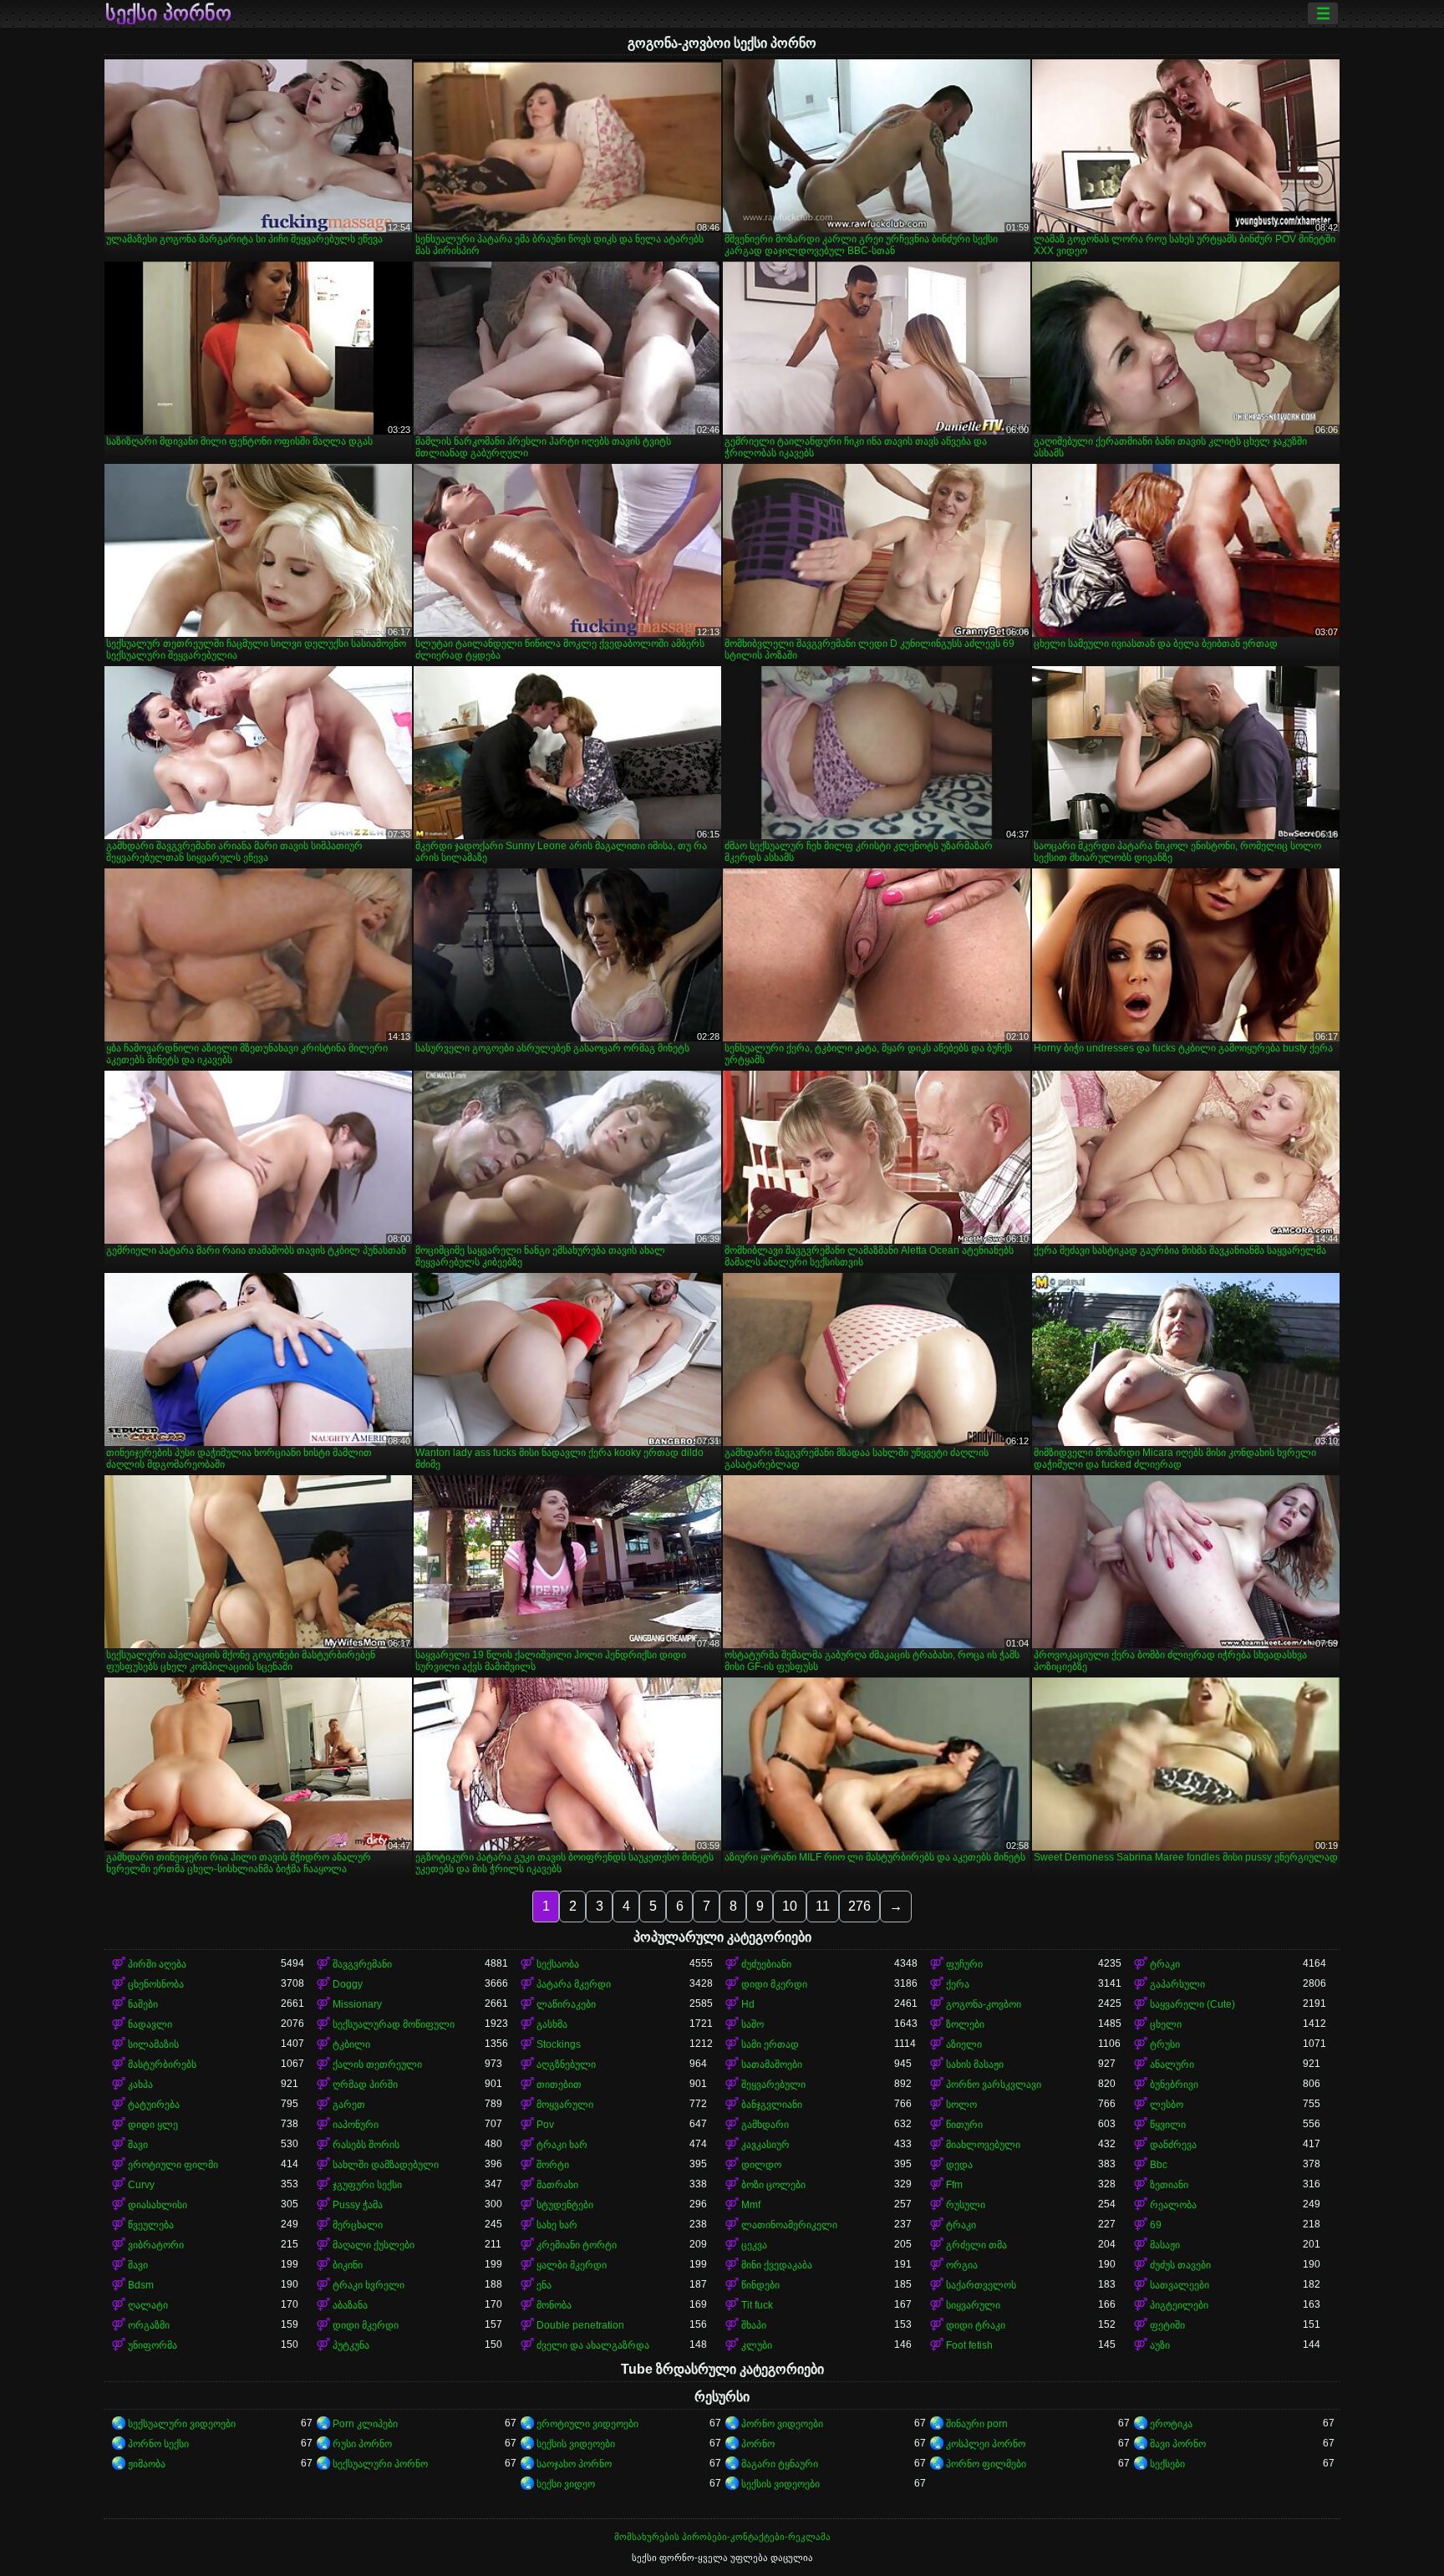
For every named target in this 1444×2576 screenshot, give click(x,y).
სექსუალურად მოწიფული (394, 2024)
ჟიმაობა (147, 2464)
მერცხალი (358, 2225)
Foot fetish (969, 2345)
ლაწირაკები (566, 2004)
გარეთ (349, 2105)
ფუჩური (964, 1964)
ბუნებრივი (1174, 2085)
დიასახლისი (158, 2205)
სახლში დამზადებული (386, 2165)
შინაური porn (977, 2424)
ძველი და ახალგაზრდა (593, 2345)
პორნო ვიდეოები (782, 2424)
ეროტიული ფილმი (173, 2165)
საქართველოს (981, 2285)
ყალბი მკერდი (572, 2265)
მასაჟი (1165, 2245)
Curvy (141, 2185)
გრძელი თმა (976, 2245)
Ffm (954, 2185)
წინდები (760, 2285)
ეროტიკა (1171, 2424)
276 (859, 1906)
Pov (545, 2125)
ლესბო (1167, 2105)
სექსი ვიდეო (566, 2484)
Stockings (559, 2044)
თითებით (559, 2085)
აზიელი (964, 2044)
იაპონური (356, 2125)
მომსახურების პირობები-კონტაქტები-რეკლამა (722, 2537)
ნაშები (143, 2004)
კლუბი (757, 2345)
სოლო (961, 2105)
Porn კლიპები (365, 2424)
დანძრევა (1173, 2145)
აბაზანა (350, 2305)
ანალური (1172, 2064)
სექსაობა (558, 1964)
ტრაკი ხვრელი (369, 2285)
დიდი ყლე (153, 2125)
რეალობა (1173, 2205)
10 (790, 1906)
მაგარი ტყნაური (780, 2464)
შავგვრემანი (362, 1964)
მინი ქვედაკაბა (777, 2265)
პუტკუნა (351, 2345)
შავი (138, 2145)
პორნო (758, 2444)
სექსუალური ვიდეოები (182, 2424)
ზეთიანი (1169, 2185)
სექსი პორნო (168, 13)
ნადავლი (150, 2024)
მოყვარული (565, 2105)
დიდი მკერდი (774, 1984)
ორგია (962, 2265)
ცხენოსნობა (156, 1984)
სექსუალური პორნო (380, 2464)
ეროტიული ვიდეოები (587, 2424)
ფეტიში (1167, 2325)
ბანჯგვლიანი (772, 2105)
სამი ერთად (770, 2044)
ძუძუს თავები (1180, 2265)
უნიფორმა (153, 2345)
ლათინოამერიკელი (789, 2225)
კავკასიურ (765, 2145)
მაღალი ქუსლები (374, 2245)
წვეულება (151, 2225)
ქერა (958, 1984)
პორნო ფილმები (986, 2464)
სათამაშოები (772, 2064)
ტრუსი (1165, 2044)
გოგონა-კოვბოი (984, 2004)
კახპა (140, 2085)
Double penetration (580, 2325)
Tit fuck (757, 2305)
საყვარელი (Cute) (1192, 2004)
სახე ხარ (557, 2225)
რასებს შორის (366, 2145)
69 (1156, 2225)
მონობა (554, 2305)
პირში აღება (157, 1964)
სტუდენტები (565, 2205)
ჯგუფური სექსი (367, 2185)
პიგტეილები (1179, 2305)
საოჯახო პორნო (574, 2464)
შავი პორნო (1178, 2444)
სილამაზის (153, 2044)
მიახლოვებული (983, 2145)
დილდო (761, 2165)
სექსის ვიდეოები (576, 2444)
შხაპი (754, 2325)
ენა (544, 2285)
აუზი (1160, 2345)
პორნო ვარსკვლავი (994, 2085)
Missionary (357, 2004)
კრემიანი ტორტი (577, 2245)
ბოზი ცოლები (773, 2185)
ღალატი (148, 2305)
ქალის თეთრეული (377, 2064)
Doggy (348, 1984)
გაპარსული (1177, 1984)
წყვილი (1168, 2125)
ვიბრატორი (156, 2245)
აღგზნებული (566, 2064)
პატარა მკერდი (574, 1984)
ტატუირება (154, 2105)
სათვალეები (1180, 2285)
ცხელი (1166, 2024)
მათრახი (557, 2185)
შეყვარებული (773, 2085)
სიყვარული (973, 2305)
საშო (753, 2024)
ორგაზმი (149, 2325)
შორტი (553, 2165)
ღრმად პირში (365, 2085)
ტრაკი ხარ (562, 2145)
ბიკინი (348, 2265)
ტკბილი (351, 2044)
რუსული (966, 2205)
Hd (748, 2004)
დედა (959, 2165)
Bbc (1159, 2165)
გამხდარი (765, 2125)
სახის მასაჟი (975, 2064)
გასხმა (552, 2024)
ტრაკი (1165, 1964)
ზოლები (965, 2024)
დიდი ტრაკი (976, 2325)
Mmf (751, 2205)
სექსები (1167, 2464)
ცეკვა (754, 2245)
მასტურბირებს (162, 2064)
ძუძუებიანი (766, 1964)
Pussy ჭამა (358, 2205)
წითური (964, 2125)
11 (823, 1906)
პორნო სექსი (158, 2444)
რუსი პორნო (362, 2444)
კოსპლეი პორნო (986, 2444)
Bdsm (141, 2285)
